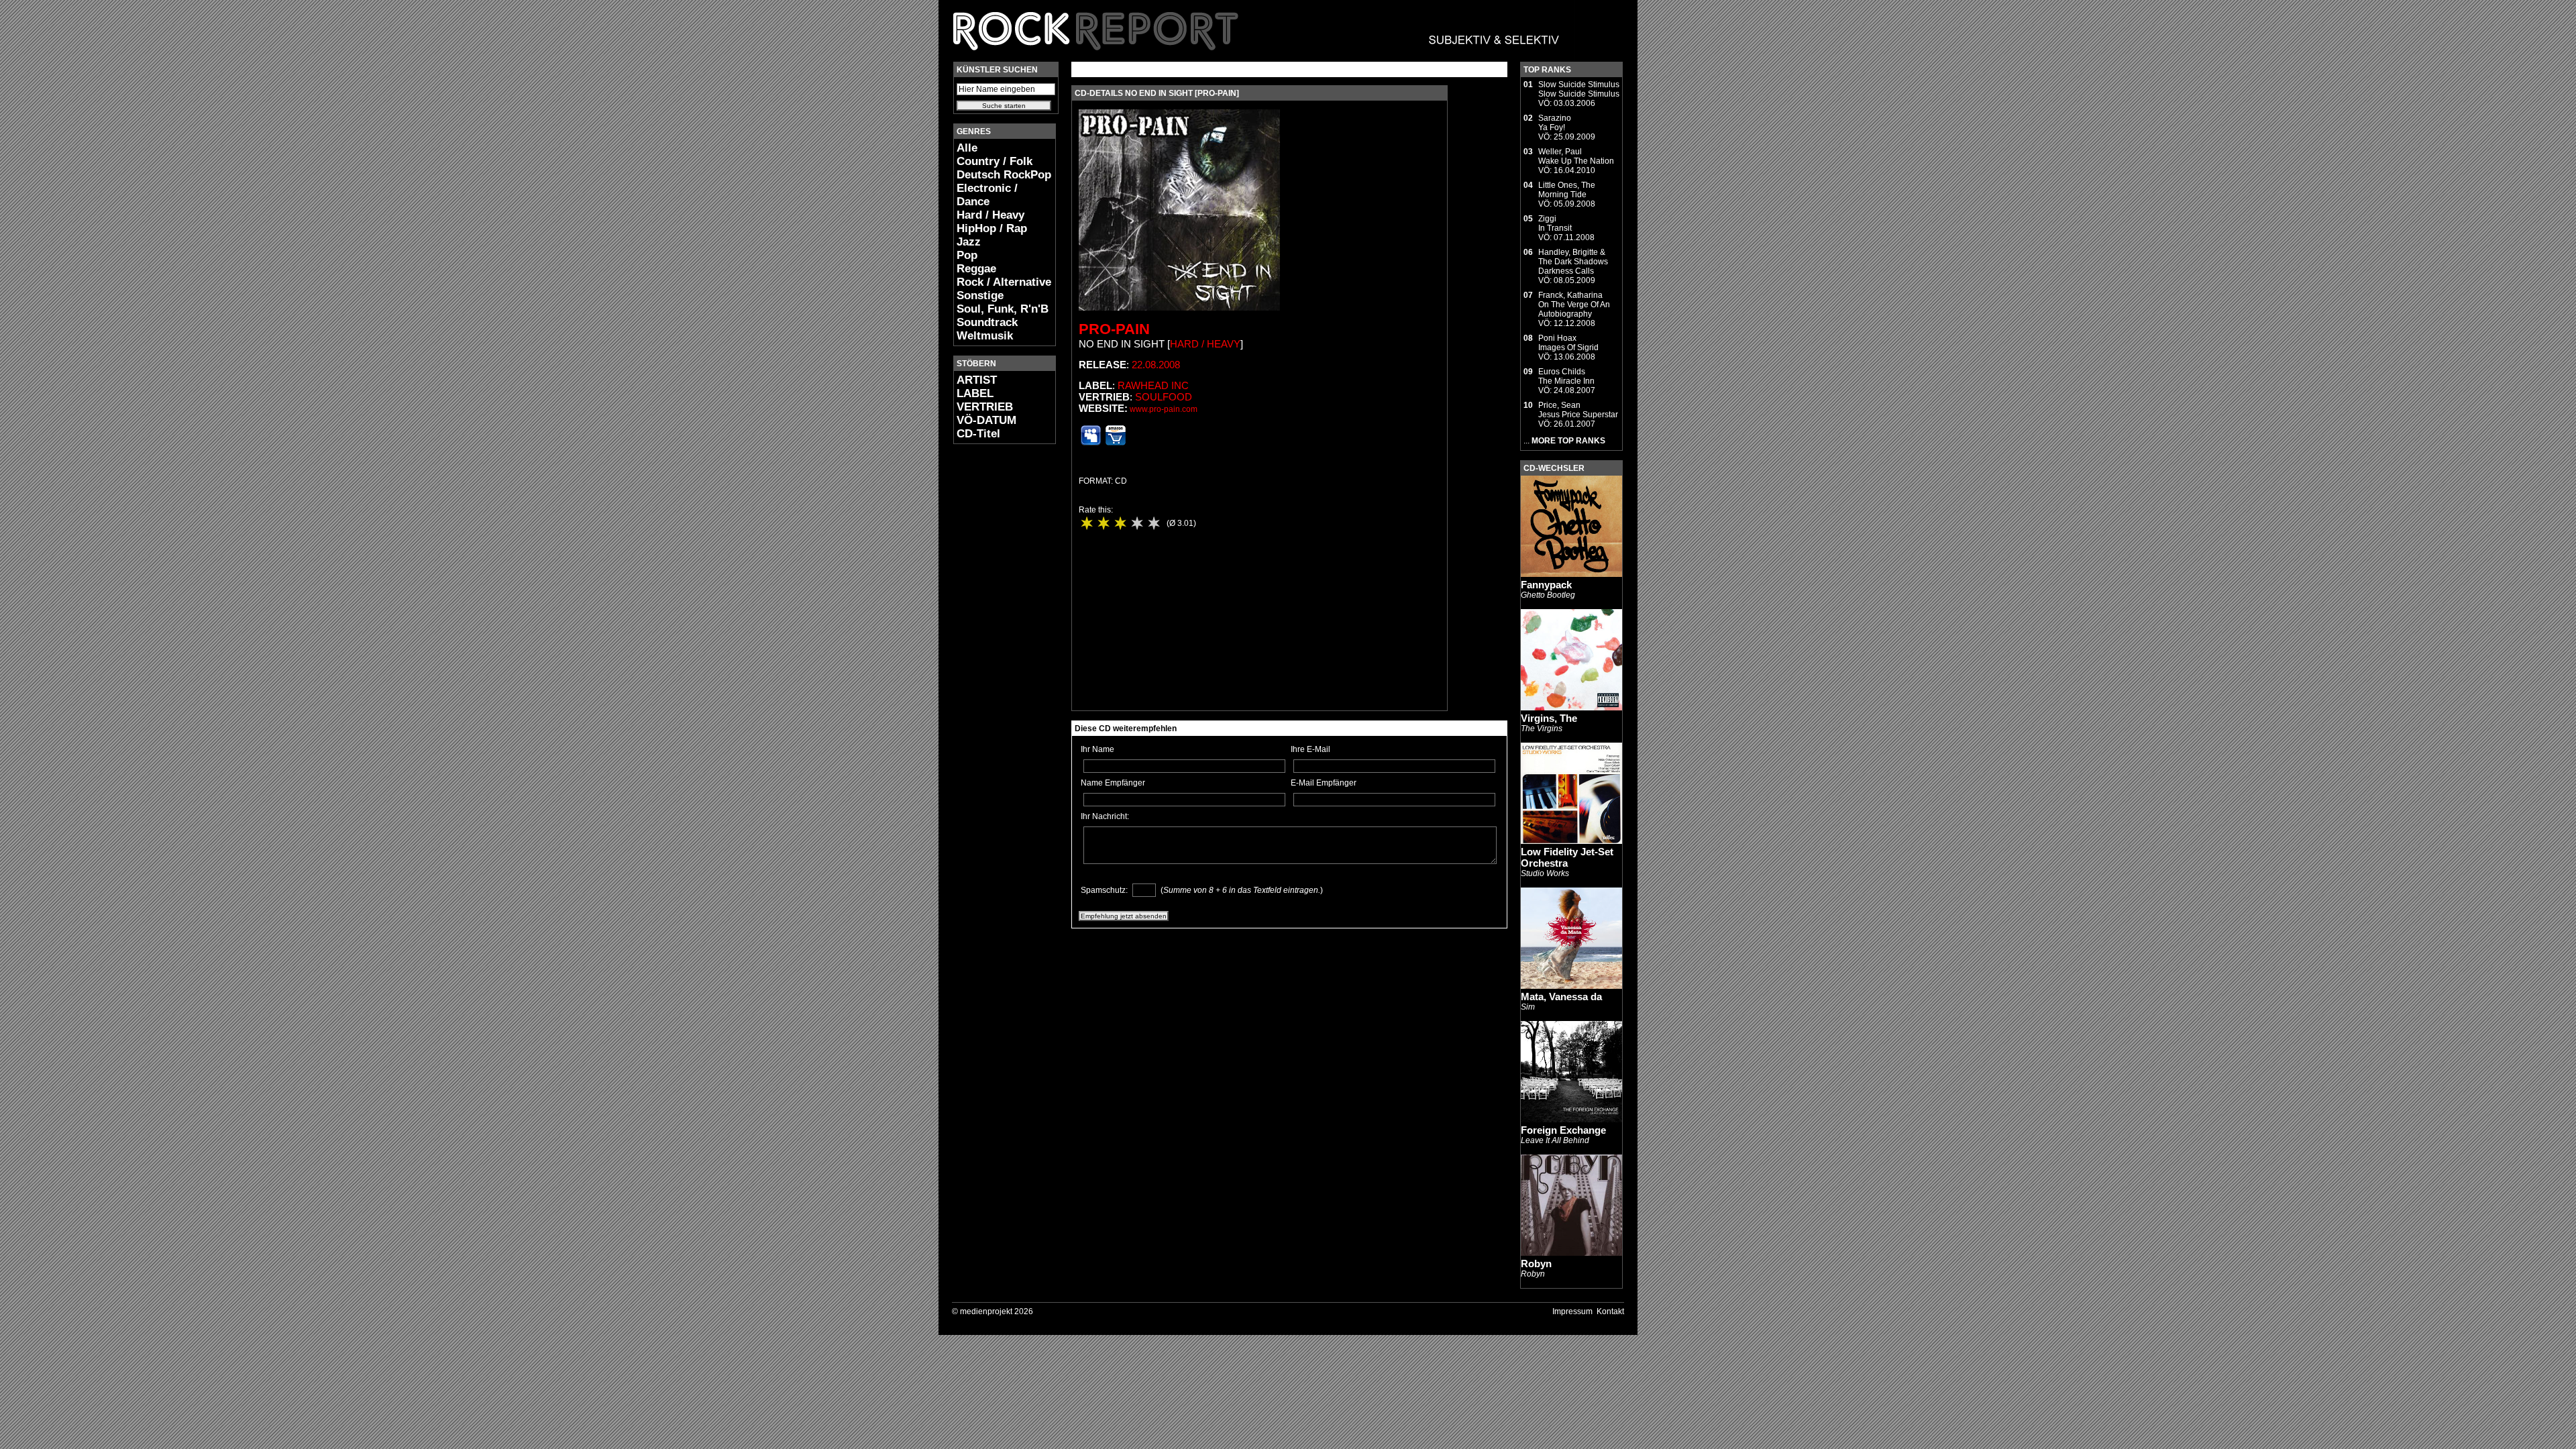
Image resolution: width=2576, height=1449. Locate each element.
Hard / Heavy (990, 215)
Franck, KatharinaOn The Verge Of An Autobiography (1574, 305)
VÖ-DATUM (986, 420)
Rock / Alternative (1004, 282)
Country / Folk (995, 161)
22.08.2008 (1156, 365)
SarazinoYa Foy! (1555, 123)
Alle (967, 148)
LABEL (975, 393)
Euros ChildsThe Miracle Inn (1566, 376)
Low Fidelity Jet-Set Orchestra (1567, 857)
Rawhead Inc (1153, 385)
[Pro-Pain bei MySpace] (1091, 443)
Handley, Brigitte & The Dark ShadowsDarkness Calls (1573, 262)
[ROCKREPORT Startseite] (1257, 57)
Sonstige (980, 296)
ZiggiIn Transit (1555, 223)
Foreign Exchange (1563, 1130)
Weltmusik (985, 336)
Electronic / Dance (987, 195)
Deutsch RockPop (1004, 175)
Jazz (969, 242)
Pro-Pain (1114, 329)
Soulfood (1164, 397)
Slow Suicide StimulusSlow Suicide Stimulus (1579, 89)
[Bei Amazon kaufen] (1116, 443)
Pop (967, 255)
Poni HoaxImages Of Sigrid (1568, 343)
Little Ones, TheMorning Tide (1567, 190)
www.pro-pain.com (1164, 409)
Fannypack (1546, 585)
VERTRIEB (985, 407)
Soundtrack (987, 322)
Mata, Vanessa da (1561, 997)
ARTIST (977, 380)
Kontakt (1610, 1311)
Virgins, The (1549, 718)
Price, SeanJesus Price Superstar (1578, 410)
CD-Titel (978, 434)
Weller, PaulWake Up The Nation (1576, 156)
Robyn (1536, 1264)
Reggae (976, 269)
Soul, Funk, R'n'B (1003, 309)
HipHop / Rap (992, 228)
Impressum (1572, 1311)
